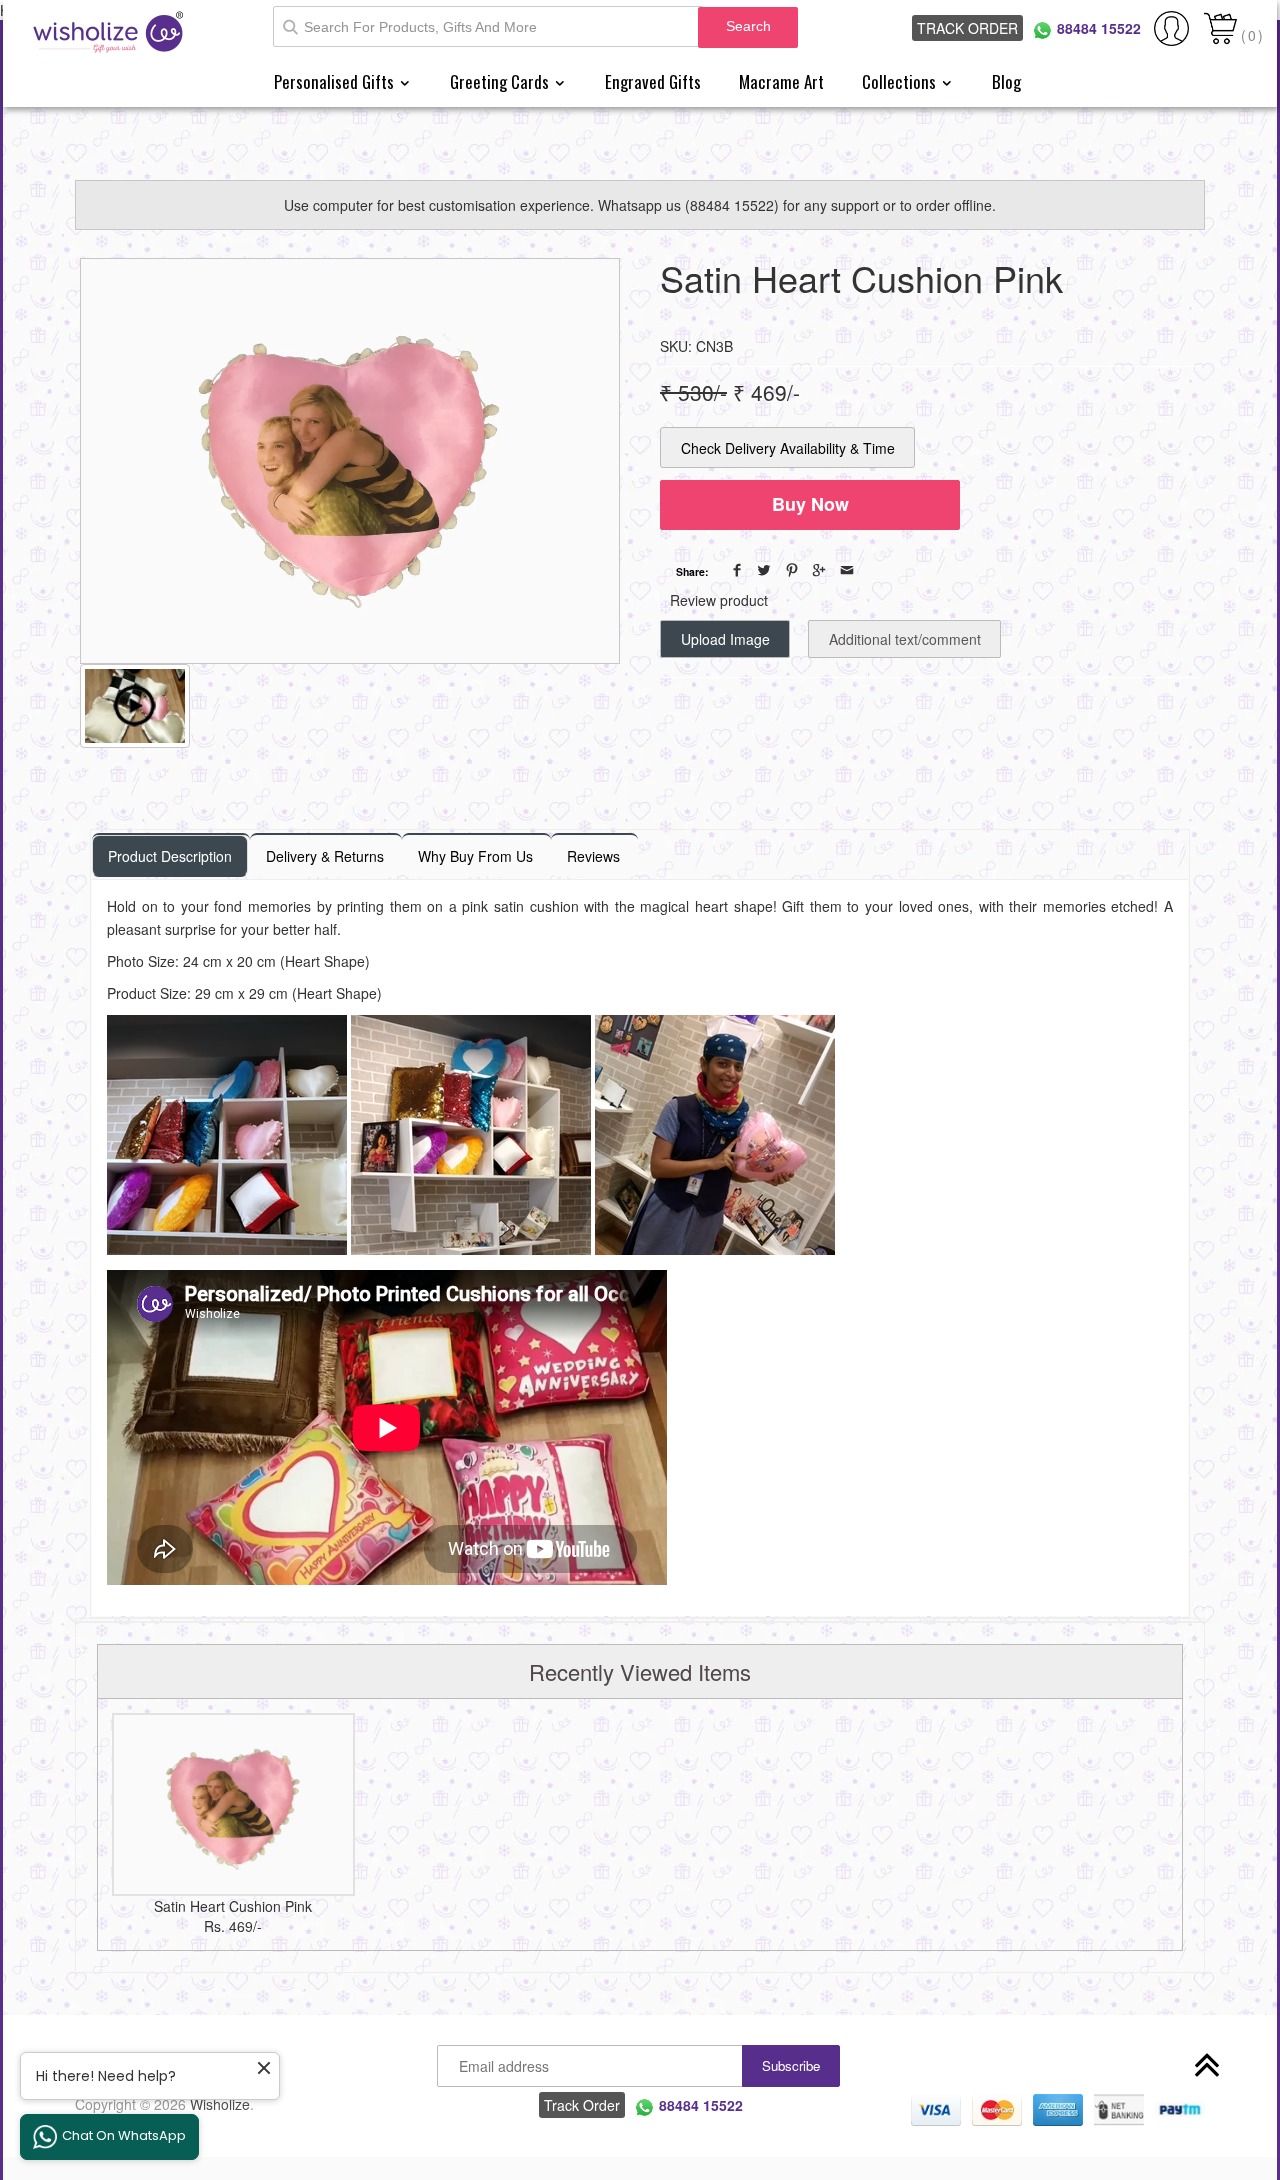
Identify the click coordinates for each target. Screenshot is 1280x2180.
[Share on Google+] (819, 570)
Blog (1006, 81)
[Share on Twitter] (764, 570)
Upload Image (725, 639)
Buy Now (810, 504)
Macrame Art (781, 81)
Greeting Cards (501, 81)
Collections (901, 81)
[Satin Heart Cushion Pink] (233, 1804)
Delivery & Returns (325, 856)
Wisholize (220, 2104)
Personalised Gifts (336, 81)
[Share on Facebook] (737, 570)
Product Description (170, 856)
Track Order (967, 28)
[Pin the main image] (792, 570)
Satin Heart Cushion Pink (233, 1906)
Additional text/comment (905, 639)
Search (748, 26)
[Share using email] (847, 570)
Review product (719, 600)
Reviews (593, 856)
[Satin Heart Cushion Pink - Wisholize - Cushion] (350, 461)
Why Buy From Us (475, 856)
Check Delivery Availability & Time (788, 448)
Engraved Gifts (653, 81)
